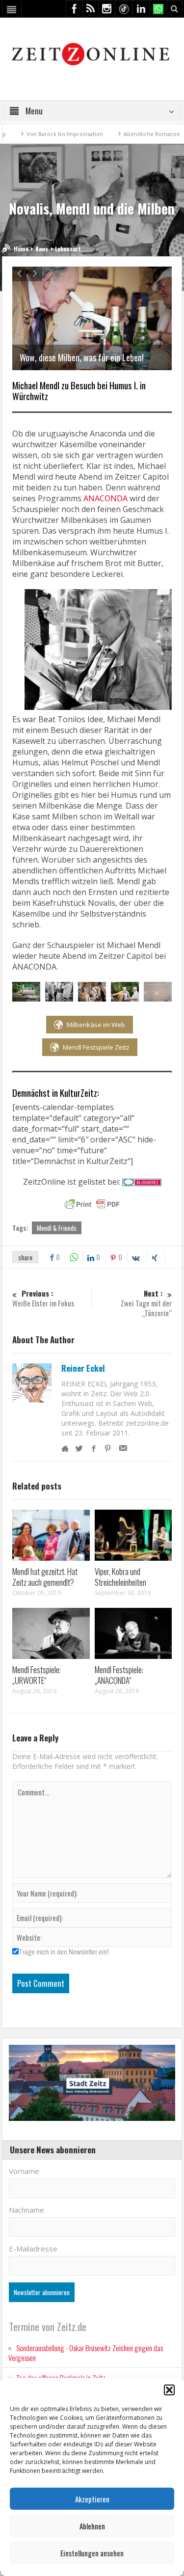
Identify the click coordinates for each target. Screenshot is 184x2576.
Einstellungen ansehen (92, 2553)
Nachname (26, 2210)
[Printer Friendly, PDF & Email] (92, 1204)
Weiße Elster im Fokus (43, 1298)
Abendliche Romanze (122, 134)
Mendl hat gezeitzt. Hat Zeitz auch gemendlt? (45, 1577)
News (42, 249)
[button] (169, 2390)
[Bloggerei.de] (142, 1182)
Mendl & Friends (57, 1228)
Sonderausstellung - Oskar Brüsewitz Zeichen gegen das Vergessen (86, 2353)
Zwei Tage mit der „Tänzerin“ (146, 1303)
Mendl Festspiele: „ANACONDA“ (119, 1675)
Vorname (24, 2171)
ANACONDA (105, 498)
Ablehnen (92, 2526)
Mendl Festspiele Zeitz (96, 1047)
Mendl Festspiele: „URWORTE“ (37, 1675)
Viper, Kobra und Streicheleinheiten (120, 1577)
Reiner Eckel (83, 1368)
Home (21, 249)
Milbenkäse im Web (96, 1025)
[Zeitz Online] (92, 53)
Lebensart (68, 249)
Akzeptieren (92, 2499)
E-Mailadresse (33, 2249)
